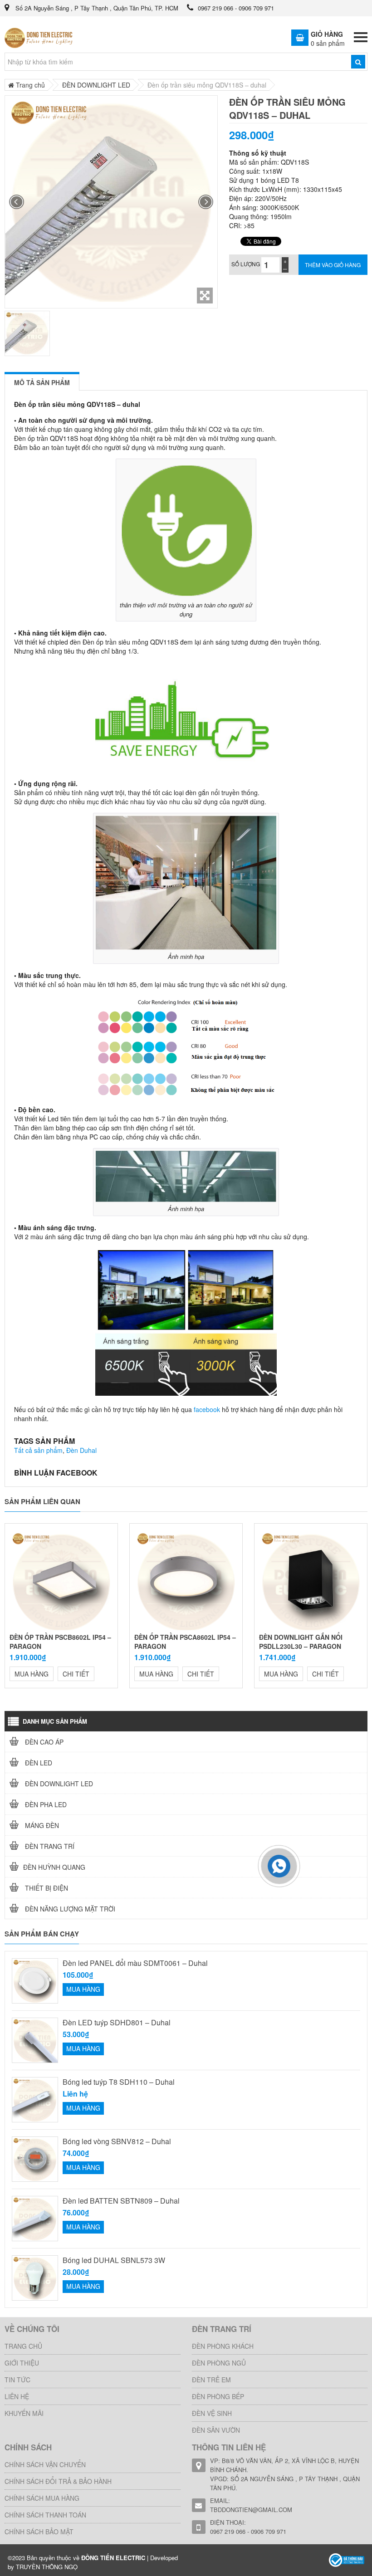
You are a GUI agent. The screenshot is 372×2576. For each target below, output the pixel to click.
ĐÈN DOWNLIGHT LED (58, 1784)
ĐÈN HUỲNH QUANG (54, 1867)
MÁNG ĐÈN (41, 1825)
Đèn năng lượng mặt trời (69, 1909)
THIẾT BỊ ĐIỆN (46, 1888)
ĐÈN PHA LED (45, 1804)
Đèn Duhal (81, 1450)
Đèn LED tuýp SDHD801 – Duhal (117, 2023)
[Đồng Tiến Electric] (347, 2559)
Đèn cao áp (43, 1742)
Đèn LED (38, 1763)
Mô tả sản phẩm (42, 382)
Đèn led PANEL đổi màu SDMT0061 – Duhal (135, 1963)
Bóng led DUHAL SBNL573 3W (114, 2260)
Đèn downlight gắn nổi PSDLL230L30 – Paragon (301, 1642)
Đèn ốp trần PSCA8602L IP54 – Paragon (185, 1642)
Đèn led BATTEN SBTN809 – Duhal (121, 2201)
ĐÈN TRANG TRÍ (49, 1846)
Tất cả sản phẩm (38, 1450)
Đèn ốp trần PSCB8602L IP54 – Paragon (60, 1642)
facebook (207, 1409)
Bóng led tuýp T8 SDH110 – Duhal (119, 2082)
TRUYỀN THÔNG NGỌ (47, 2567)
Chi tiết (76, 1674)
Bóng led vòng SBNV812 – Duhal (117, 2141)
